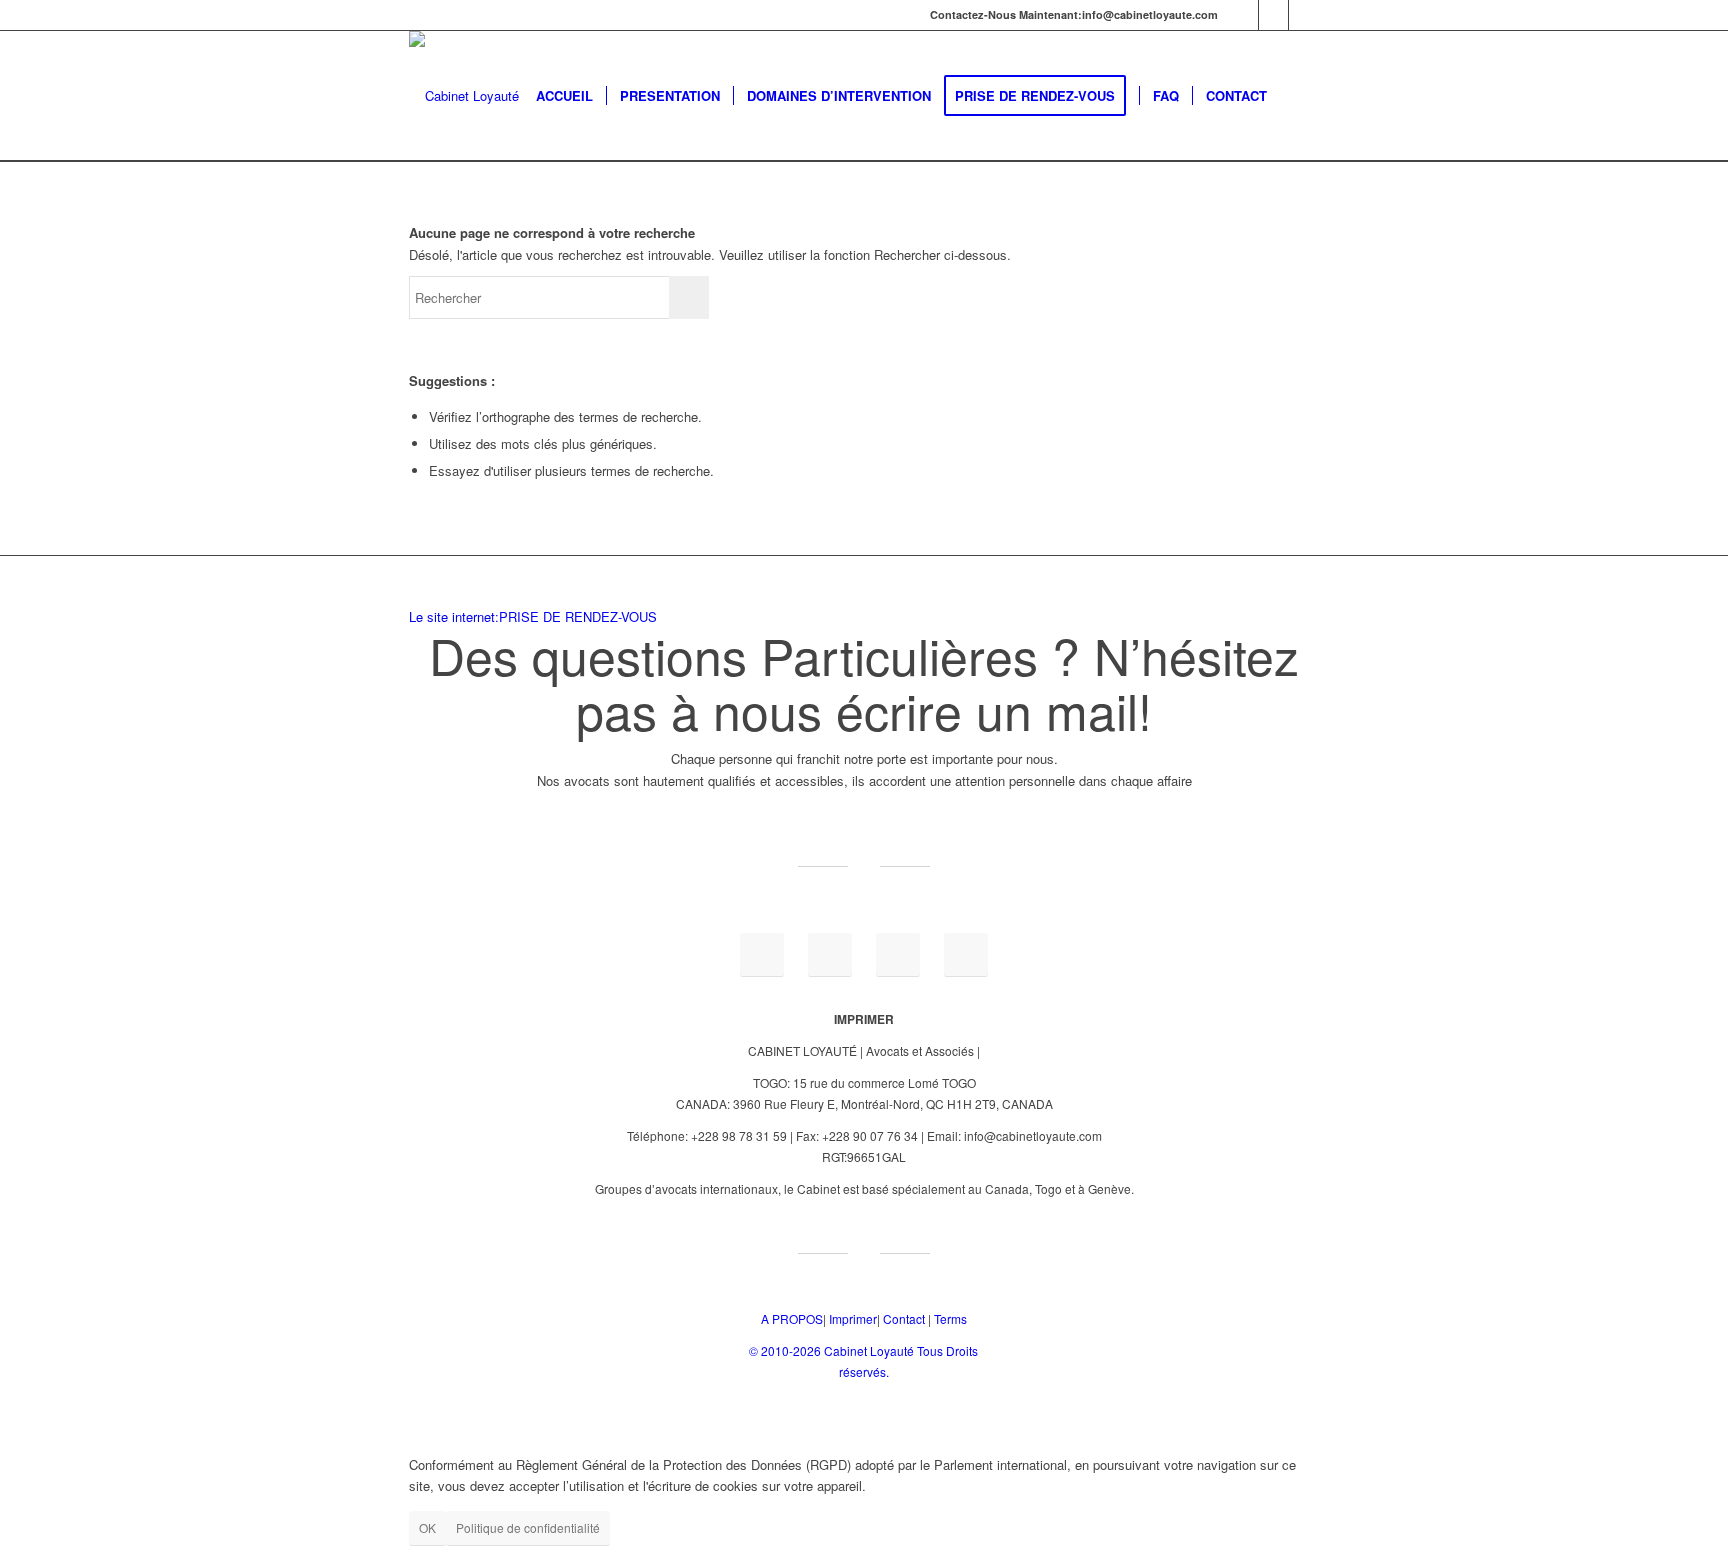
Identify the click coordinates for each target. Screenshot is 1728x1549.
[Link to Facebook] (1273, 15)
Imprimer (853, 1318)
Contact (904, 1318)
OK (427, 1527)
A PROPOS (792, 1318)
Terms (950, 1318)
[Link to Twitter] (1304, 15)
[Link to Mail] (1243, 15)
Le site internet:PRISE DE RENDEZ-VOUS (533, 616)
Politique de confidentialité (528, 1527)
